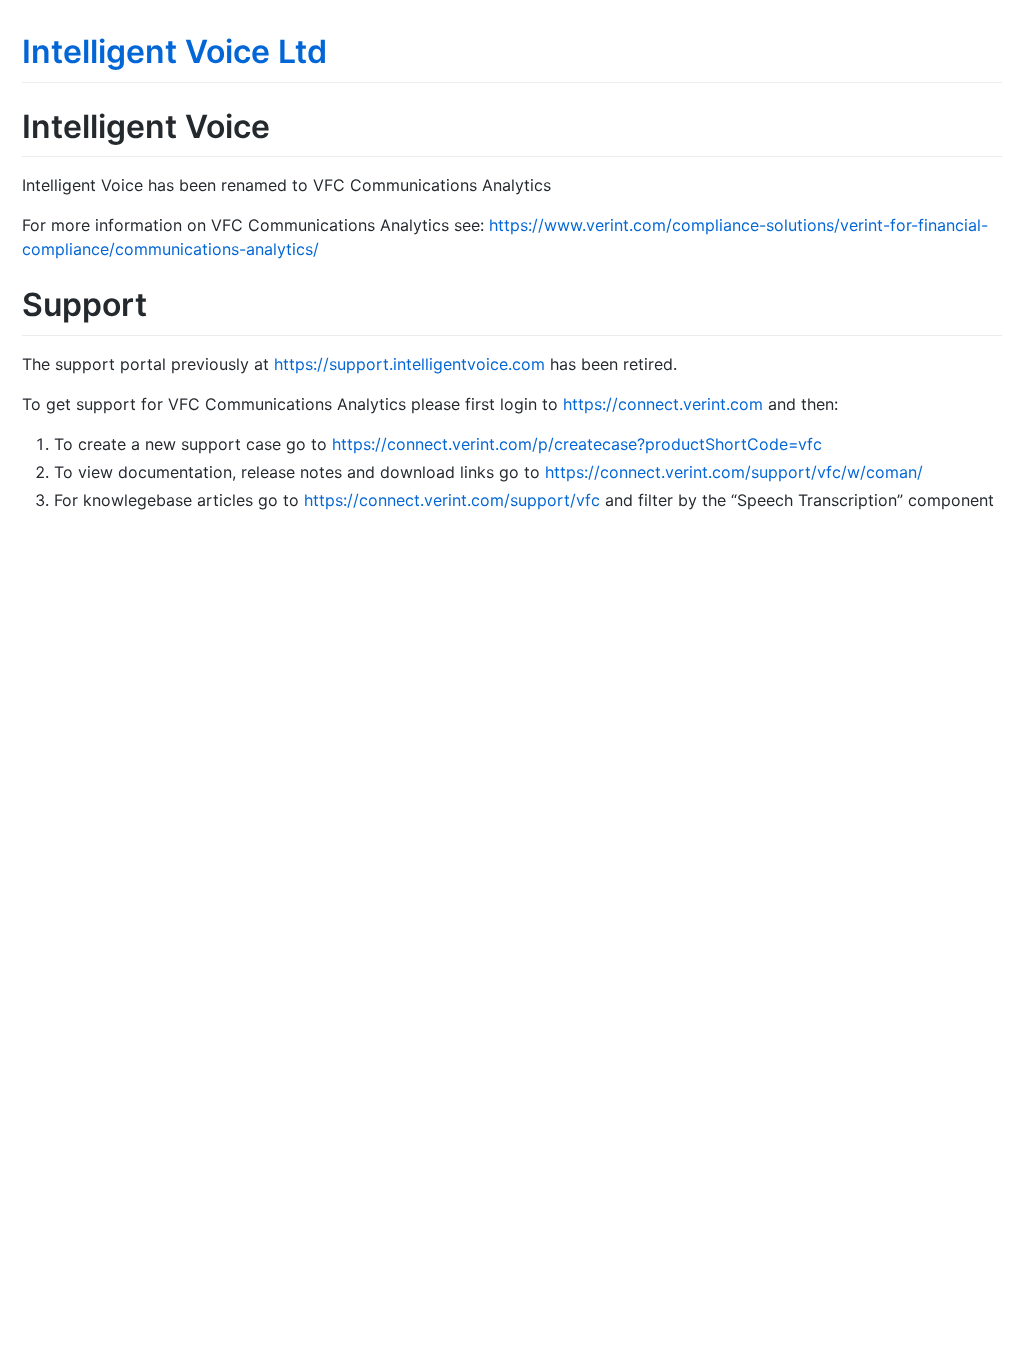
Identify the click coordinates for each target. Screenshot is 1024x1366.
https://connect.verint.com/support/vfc (452, 500)
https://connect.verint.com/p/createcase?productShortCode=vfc (577, 444)
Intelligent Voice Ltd (174, 51)
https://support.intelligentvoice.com (409, 364)
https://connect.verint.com (663, 404)
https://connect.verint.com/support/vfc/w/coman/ (734, 472)
